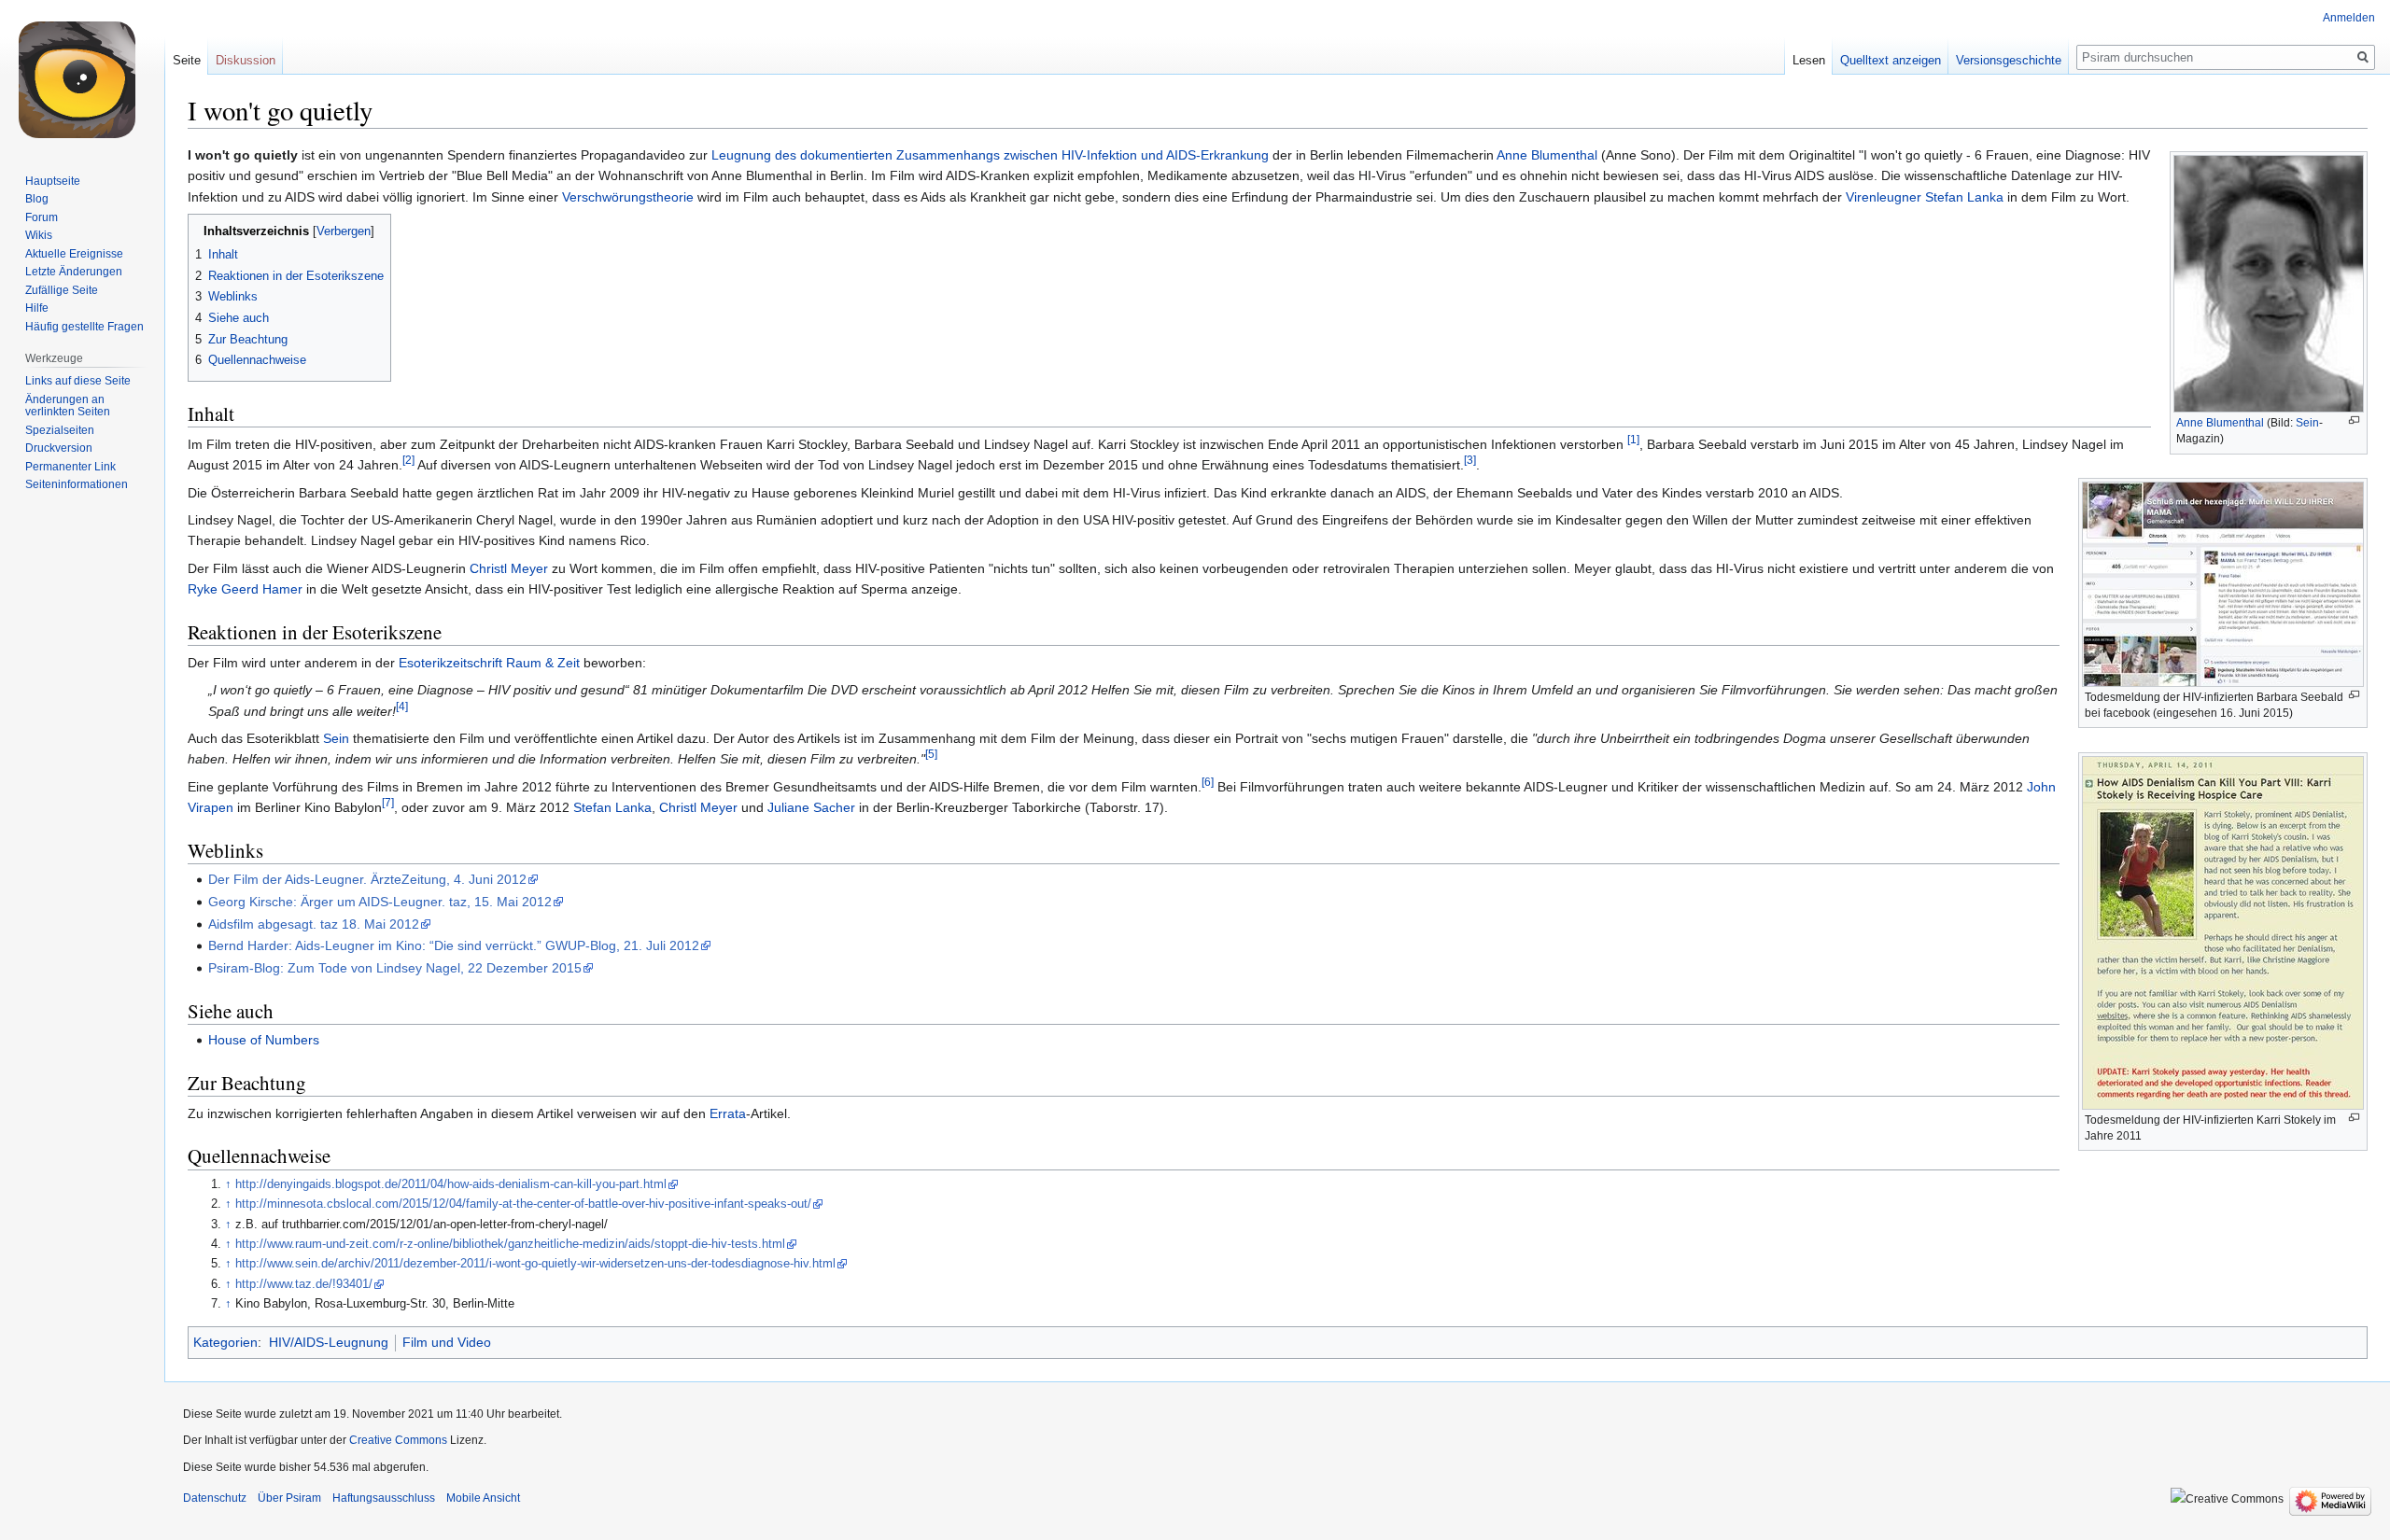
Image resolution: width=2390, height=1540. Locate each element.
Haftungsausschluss (384, 1498)
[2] (408, 461)
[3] (1470, 461)
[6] (1208, 782)
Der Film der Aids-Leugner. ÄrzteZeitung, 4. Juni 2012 (367, 879)
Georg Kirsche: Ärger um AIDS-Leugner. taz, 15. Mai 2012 (380, 902)
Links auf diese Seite (78, 381)
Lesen (1809, 60)
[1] (1633, 439)
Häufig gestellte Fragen (84, 327)
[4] (402, 706)
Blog (37, 199)
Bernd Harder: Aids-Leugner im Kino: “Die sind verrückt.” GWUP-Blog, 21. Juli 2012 (454, 945)
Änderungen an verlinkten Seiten (68, 406)
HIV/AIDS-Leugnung (329, 1342)
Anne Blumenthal (2220, 423)
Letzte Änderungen (74, 272)
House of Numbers (264, 1040)
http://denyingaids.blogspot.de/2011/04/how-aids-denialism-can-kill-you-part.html (451, 1184)
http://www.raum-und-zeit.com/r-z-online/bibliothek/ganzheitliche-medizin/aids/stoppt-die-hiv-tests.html (510, 1244)
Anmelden (2349, 18)
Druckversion (59, 448)
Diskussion (246, 60)
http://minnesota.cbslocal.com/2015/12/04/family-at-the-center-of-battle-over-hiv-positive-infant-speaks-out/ (523, 1204)
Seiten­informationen (77, 484)
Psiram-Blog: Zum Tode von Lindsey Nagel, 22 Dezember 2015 (395, 968)
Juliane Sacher (811, 807)
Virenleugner (1884, 197)
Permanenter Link (70, 467)
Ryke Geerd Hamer (245, 589)
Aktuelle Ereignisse (74, 254)
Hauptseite (53, 181)
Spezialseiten (60, 430)
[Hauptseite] (82, 75)
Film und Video (447, 1342)
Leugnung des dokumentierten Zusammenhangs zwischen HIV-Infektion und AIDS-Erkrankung (990, 155)
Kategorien (225, 1342)
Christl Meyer (509, 568)
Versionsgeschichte (2009, 60)
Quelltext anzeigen (1891, 60)
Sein (2307, 423)
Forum (42, 217)
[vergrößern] (2354, 420)
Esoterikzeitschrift (450, 663)
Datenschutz (215, 1498)
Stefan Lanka (1964, 197)
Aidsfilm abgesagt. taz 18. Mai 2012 (314, 924)
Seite (187, 60)
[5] (931, 755)
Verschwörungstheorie (628, 197)
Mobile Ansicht (483, 1498)
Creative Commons (398, 1440)
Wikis (39, 235)
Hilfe (37, 308)
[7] (388, 803)
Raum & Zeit (543, 663)
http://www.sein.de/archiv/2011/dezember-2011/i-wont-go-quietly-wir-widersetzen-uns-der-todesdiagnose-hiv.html (535, 1264)
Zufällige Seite (62, 290)
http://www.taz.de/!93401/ (304, 1284)
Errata (728, 1113)
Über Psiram (289, 1498)
